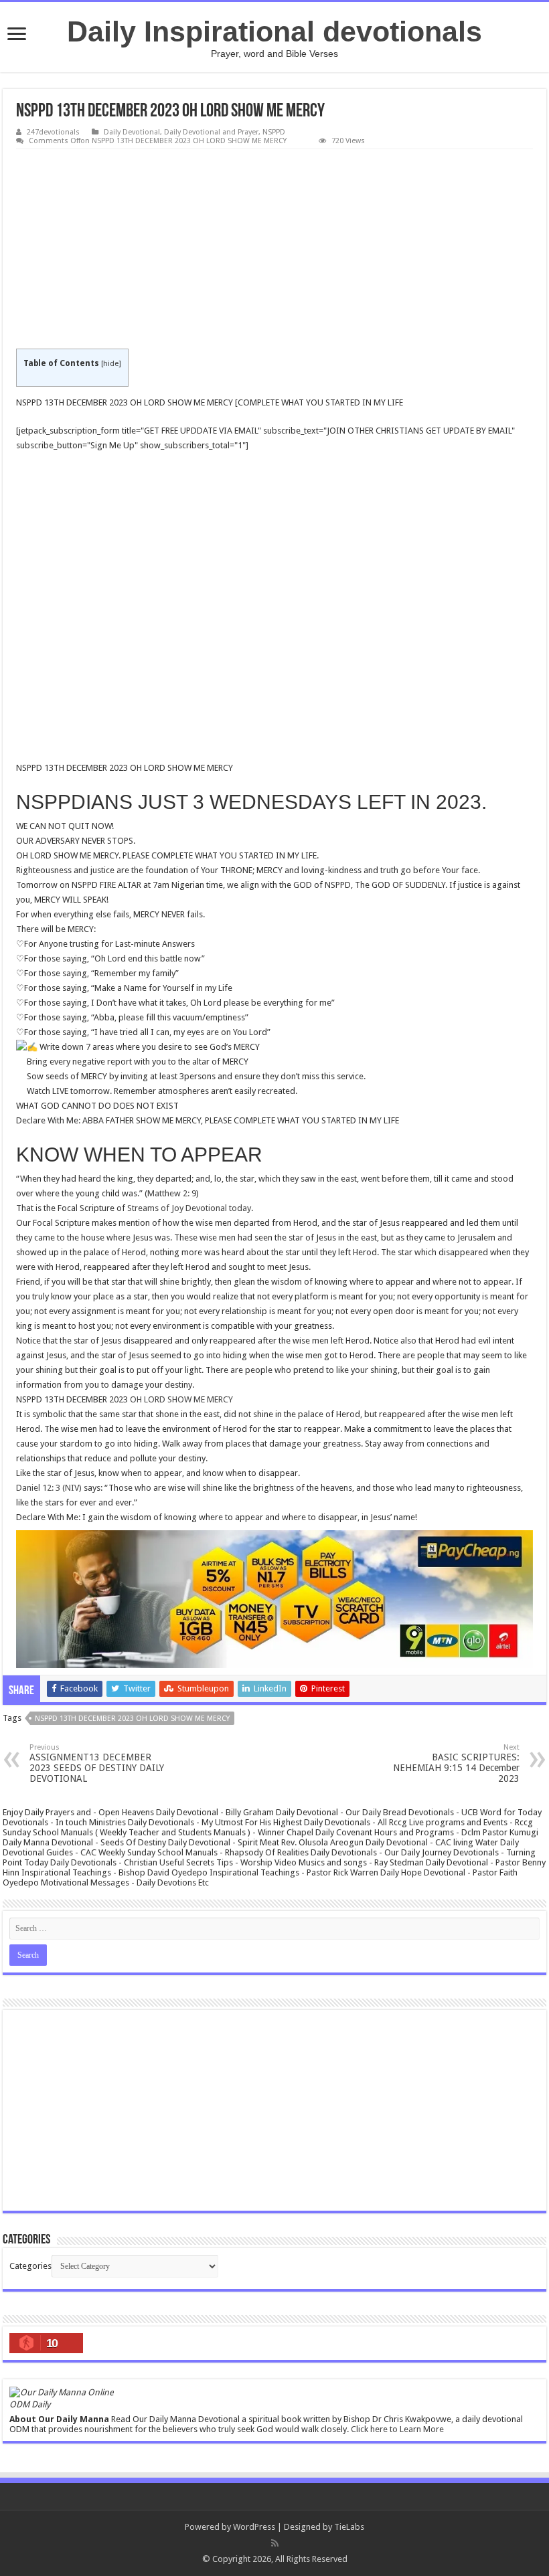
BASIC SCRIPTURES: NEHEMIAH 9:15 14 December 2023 (456, 1763)
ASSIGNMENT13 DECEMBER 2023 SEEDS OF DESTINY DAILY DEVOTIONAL (97, 1763)
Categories (30, 2266)
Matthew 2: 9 (172, 1193)
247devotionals (53, 132)
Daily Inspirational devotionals (274, 31)
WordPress (254, 2527)
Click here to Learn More (397, 2429)
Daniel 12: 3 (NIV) (49, 1488)
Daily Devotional (132, 132)
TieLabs (349, 2527)
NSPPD (274, 132)
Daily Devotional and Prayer (211, 132)
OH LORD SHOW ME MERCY (181, 1399)
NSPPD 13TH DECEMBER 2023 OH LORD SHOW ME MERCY (132, 1719)
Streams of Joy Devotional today (189, 1208)
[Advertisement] (274, 250)
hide (111, 364)
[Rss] (275, 2543)
